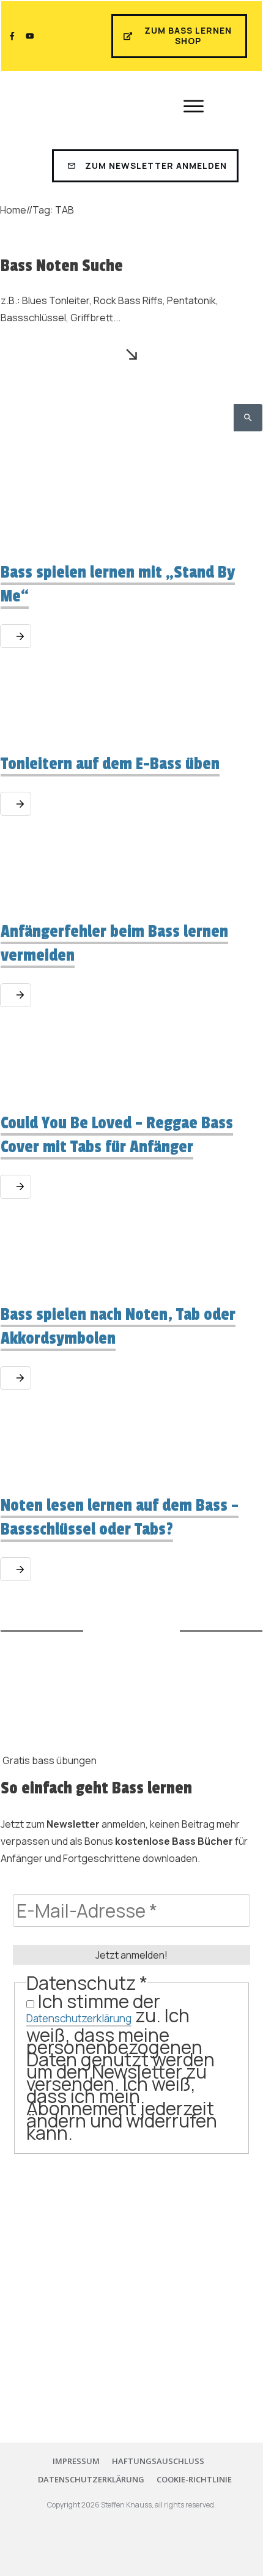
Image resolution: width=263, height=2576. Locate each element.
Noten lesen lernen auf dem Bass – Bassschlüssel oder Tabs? (120, 1517)
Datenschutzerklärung (79, 2018)
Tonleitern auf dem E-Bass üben (110, 764)
